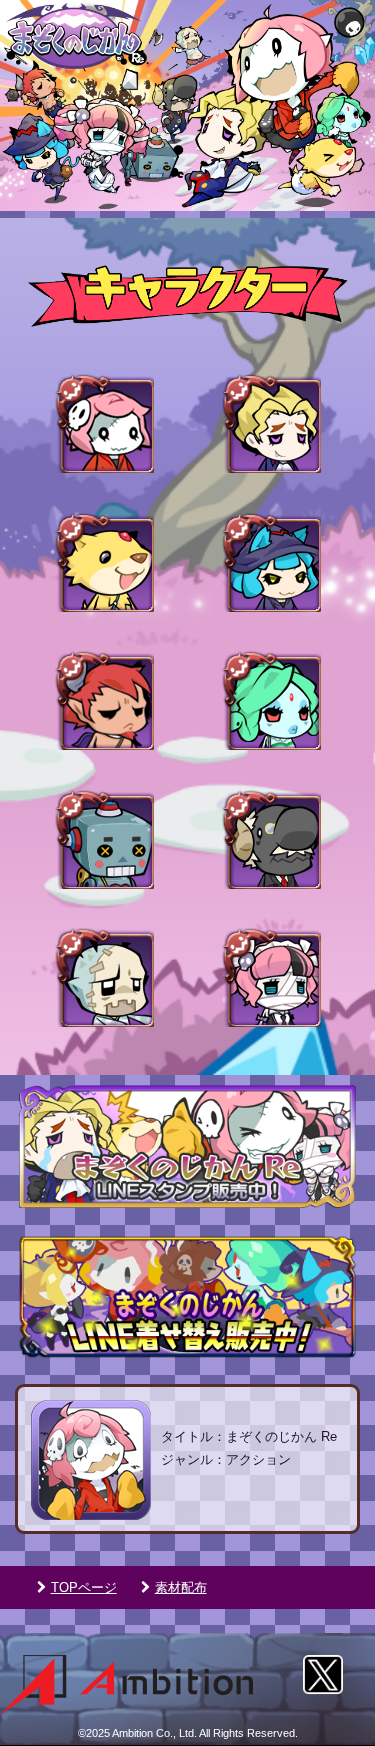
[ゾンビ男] (104, 977)
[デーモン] (104, 700)
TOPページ (84, 1587)
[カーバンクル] (104, 562)
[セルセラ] (271, 562)
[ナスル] (271, 700)
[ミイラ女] (271, 977)
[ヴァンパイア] (271, 423)
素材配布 (181, 1587)
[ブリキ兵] (104, 839)
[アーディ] (104, 423)
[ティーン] (271, 839)
